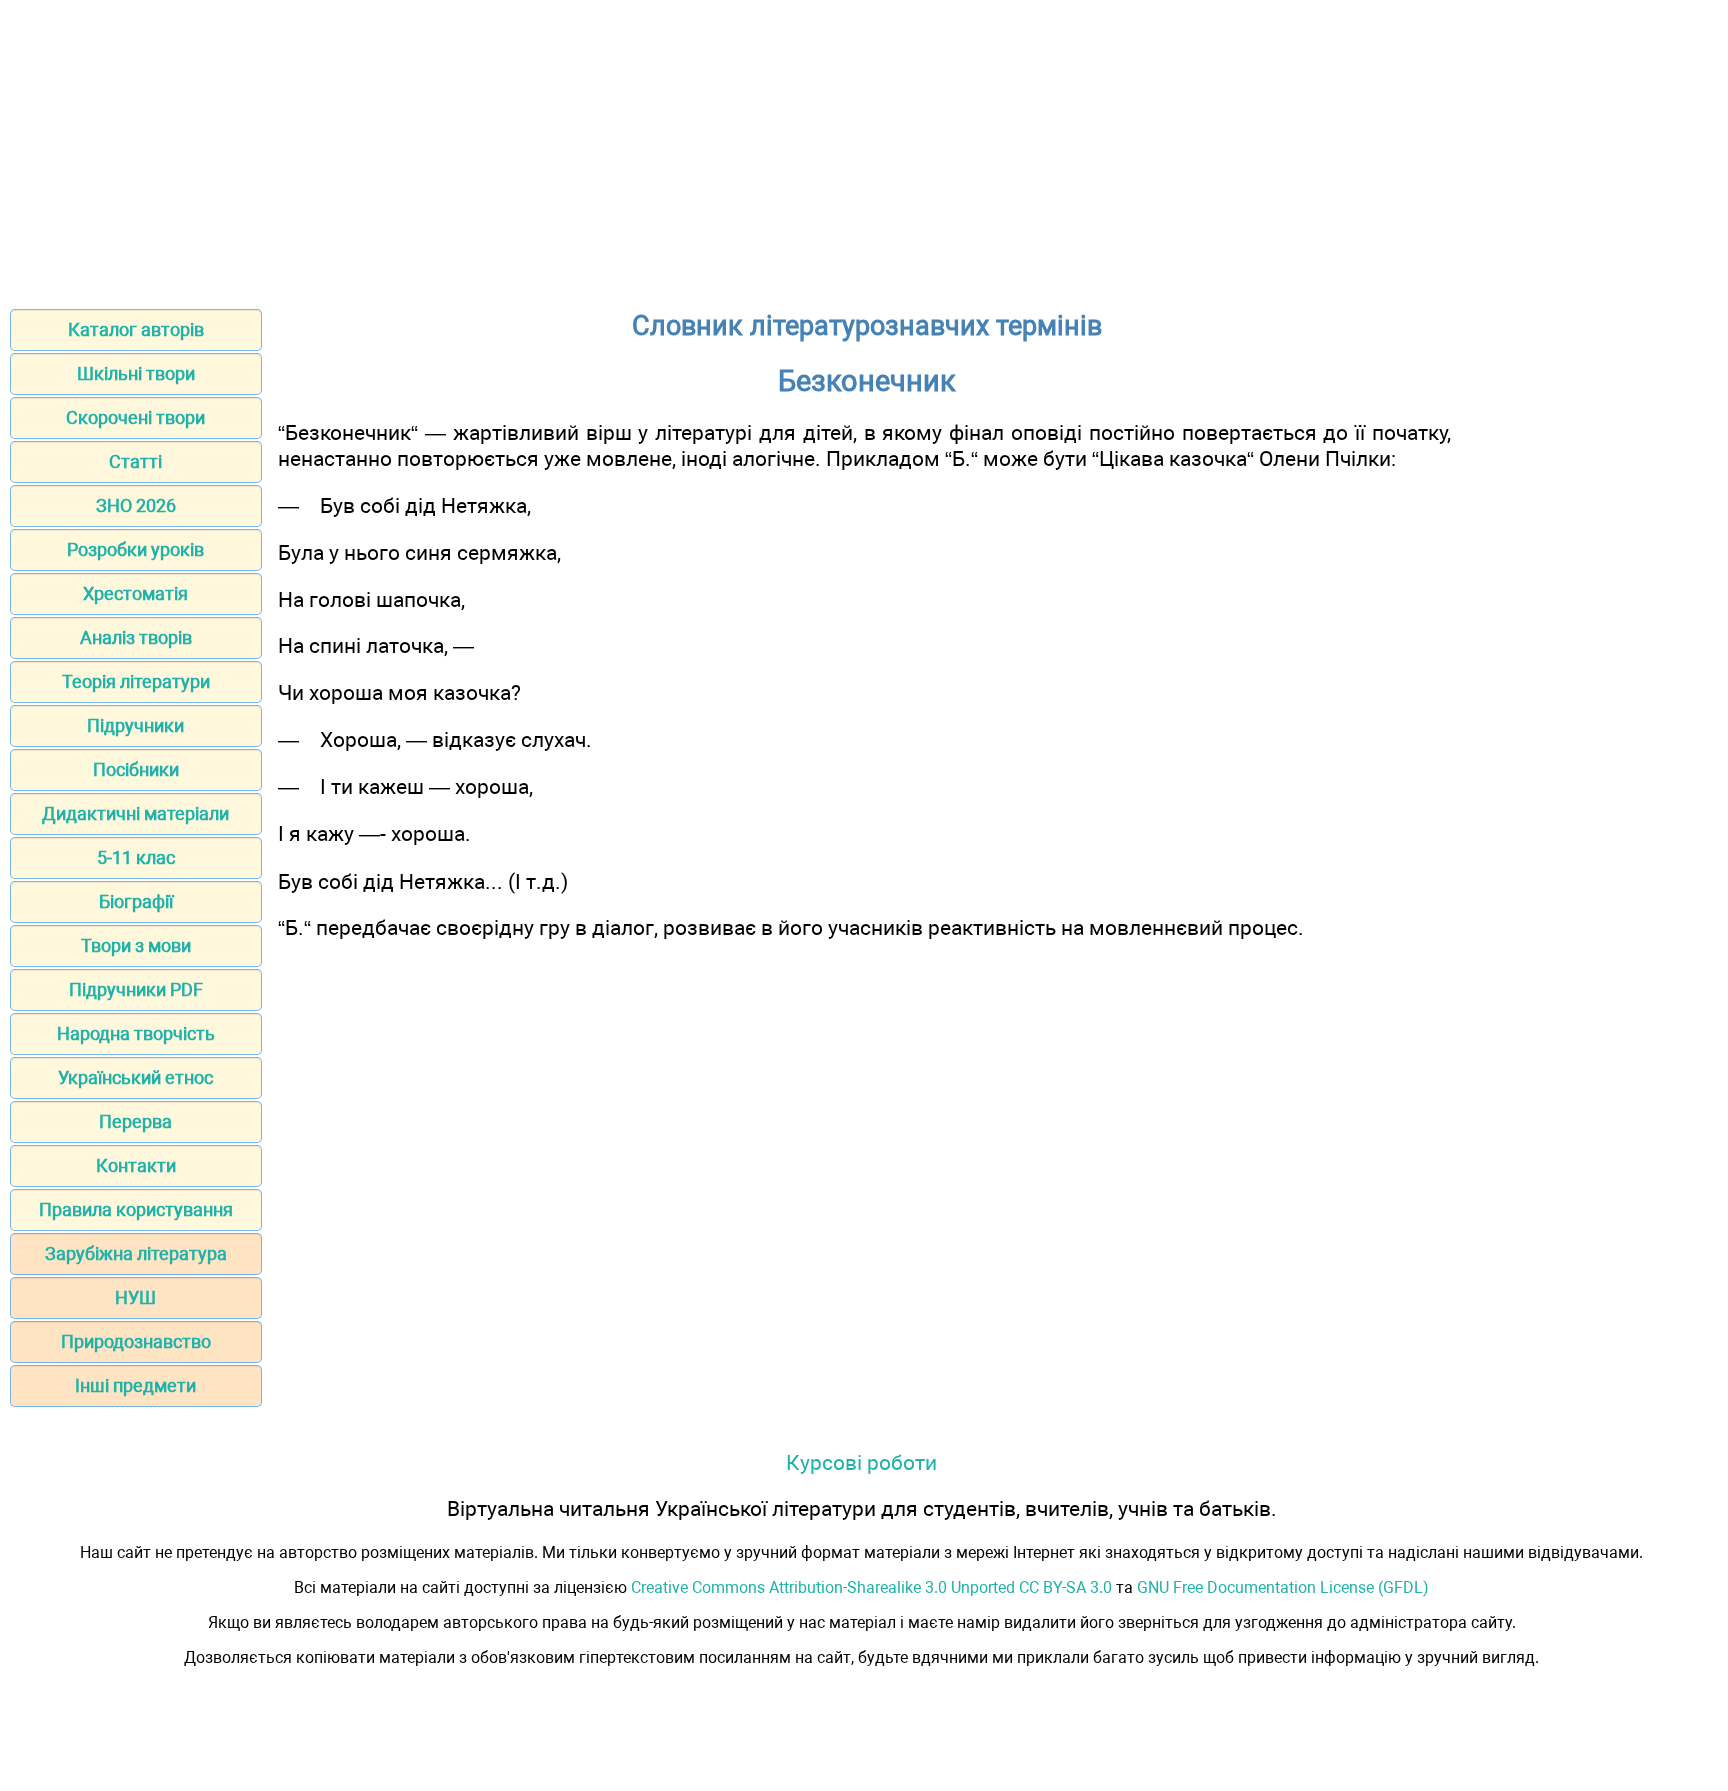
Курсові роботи (861, 1462)
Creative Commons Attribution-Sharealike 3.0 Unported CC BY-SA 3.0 (871, 1587)
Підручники (135, 725)
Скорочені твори (135, 417)
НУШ (135, 1297)
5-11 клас (136, 857)
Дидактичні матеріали (135, 813)
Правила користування (136, 1209)
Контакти (136, 1165)
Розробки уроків (135, 549)
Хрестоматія (135, 593)
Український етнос (135, 1077)
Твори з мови (136, 945)
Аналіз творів (136, 637)
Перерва (135, 1121)
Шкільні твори (136, 373)
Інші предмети (135, 1385)
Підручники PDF (136, 989)
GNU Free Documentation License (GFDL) (1283, 1587)
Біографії (136, 901)
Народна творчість (136, 1033)
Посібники (136, 769)
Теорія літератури (136, 681)
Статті (135, 461)
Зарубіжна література (136, 1253)
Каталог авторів (136, 329)
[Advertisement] (864, 148)
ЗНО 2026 (136, 505)
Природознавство (136, 1341)
